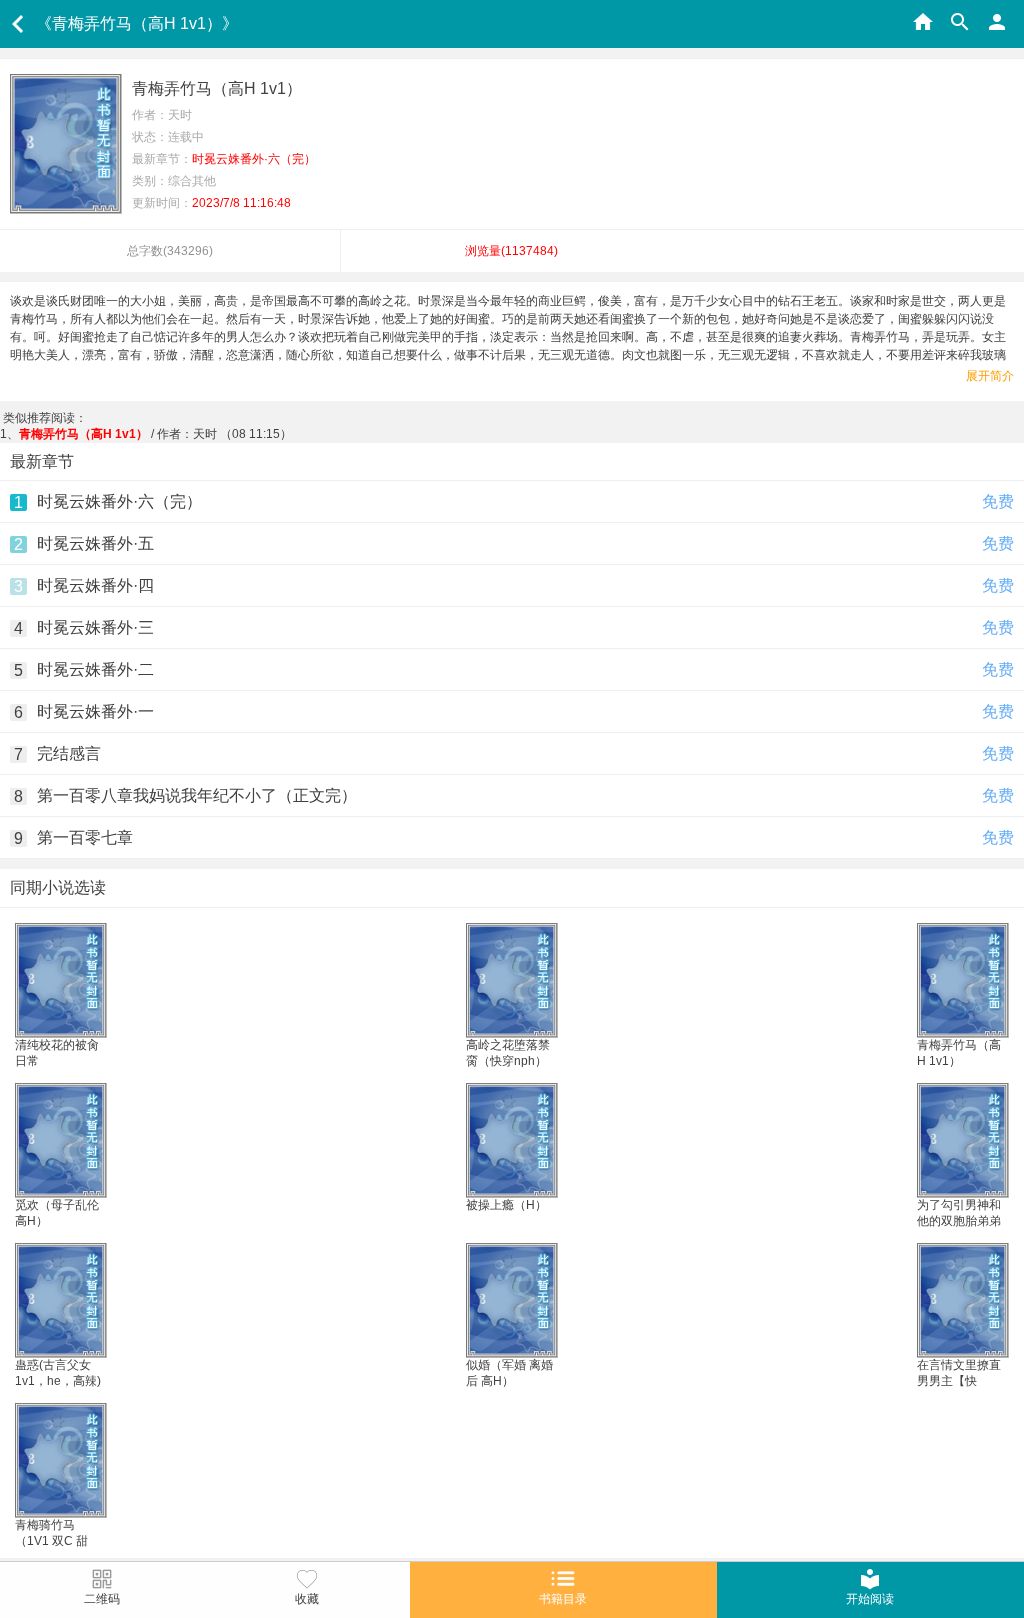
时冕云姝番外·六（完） (119, 501)
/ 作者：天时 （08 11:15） (155, 434)
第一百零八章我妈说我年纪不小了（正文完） (197, 795)
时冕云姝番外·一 (95, 711)
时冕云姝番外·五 (95, 543)
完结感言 (69, 753)
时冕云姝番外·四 (95, 585)
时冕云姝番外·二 (95, 669)
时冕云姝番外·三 (95, 627)
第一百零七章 (85, 837)
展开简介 (990, 376)
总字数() (170, 251)
